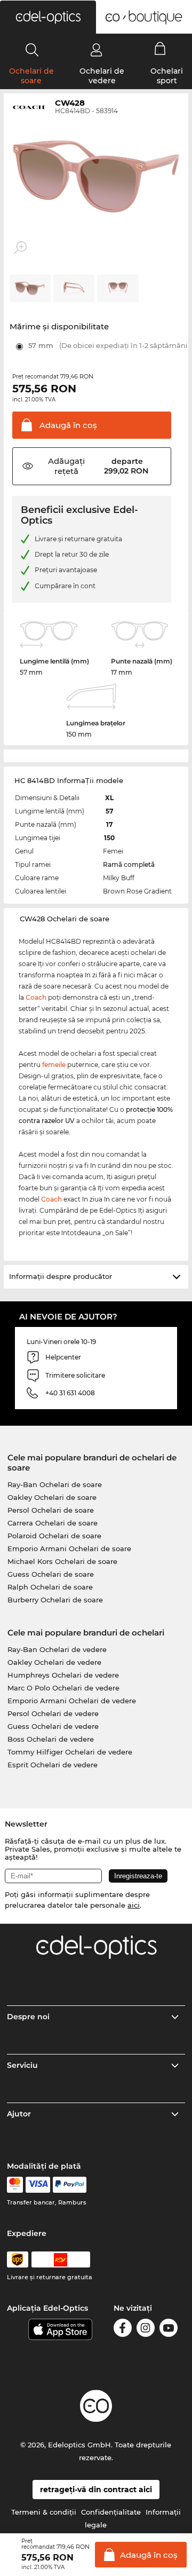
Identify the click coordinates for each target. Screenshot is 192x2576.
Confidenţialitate (111, 2512)
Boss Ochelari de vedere (51, 1739)
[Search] (32, 50)
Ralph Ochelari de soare (50, 1587)
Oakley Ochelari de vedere (54, 1662)
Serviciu (22, 2065)
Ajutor (19, 2114)
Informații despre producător (61, 1276)
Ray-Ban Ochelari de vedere (57, 1649)
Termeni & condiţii (44, 2512)
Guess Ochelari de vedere (53, 1726)
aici (134, 1905)
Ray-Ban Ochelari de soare (55, 1484)
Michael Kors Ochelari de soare (62, 1561)
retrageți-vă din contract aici (96, 2490)
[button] (48, 17)
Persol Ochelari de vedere (53, 1713)
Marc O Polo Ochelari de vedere (63, 1688)
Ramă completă (129, 864)
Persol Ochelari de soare (51, 1510)
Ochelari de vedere (102, 76)
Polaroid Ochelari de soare (54, 1536)
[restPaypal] (70, 2185)
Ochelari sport (167, 76)
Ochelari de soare (31, 76)
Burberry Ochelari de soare (55, 1600)
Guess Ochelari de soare (51, 1574)
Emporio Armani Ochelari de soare (69, 1548)
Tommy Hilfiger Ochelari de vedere (70, 1752)
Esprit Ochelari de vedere (53, 1765)
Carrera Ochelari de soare (53, 1523)
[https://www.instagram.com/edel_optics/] (146, 2330)
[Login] (96, 50)
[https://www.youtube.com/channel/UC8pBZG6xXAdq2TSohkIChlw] (169, 2330)
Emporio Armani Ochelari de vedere (72, 1701)
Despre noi (28, 2017)
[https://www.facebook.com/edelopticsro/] (123, 2330)
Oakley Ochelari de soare (52, 1497)
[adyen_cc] (15, 2185)
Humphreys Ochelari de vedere (63, 1675)
